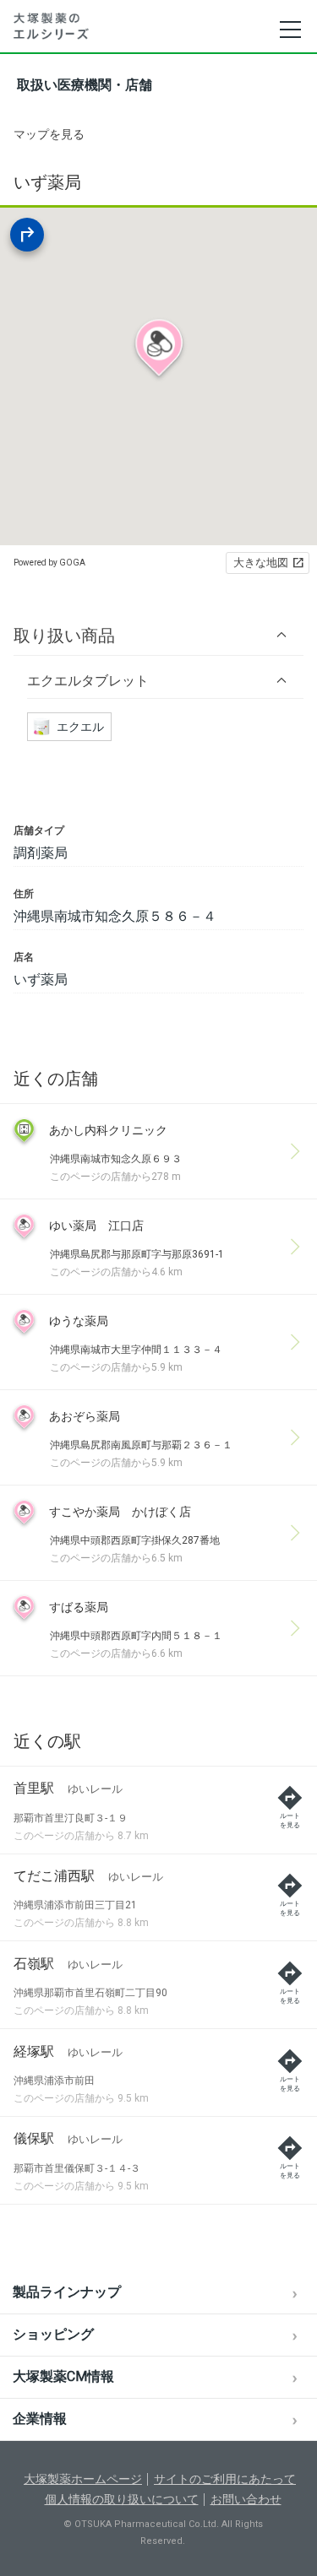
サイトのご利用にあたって (225, 2479)
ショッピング (53, 2334)
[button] (158, 635)
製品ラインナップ (67, 2292)
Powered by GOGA (49, 563)
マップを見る (49, 134)
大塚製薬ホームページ (83, 2479)
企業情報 (40, 2419)
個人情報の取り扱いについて (122, 2499)
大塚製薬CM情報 (63, 2376)
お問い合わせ (246, 2499)
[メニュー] (290, 30)
